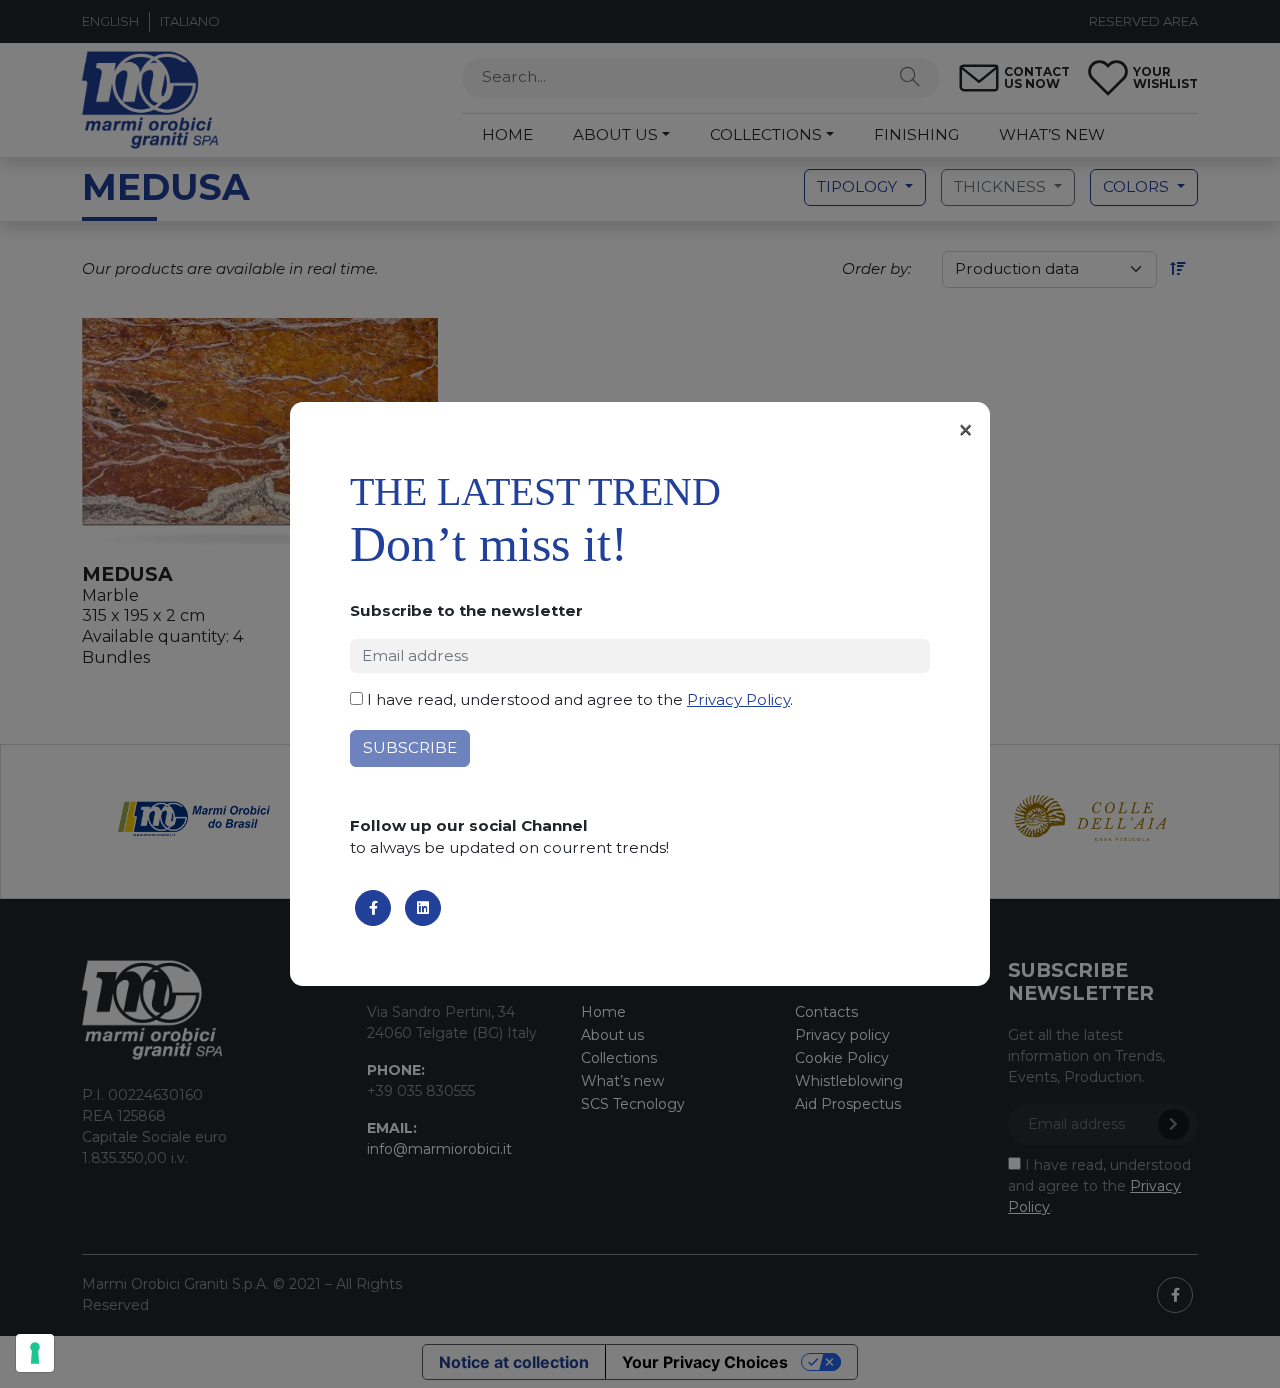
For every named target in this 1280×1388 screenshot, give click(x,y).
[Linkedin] (423, 908)
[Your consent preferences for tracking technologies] (35, 1353)
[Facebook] (373, 908)
